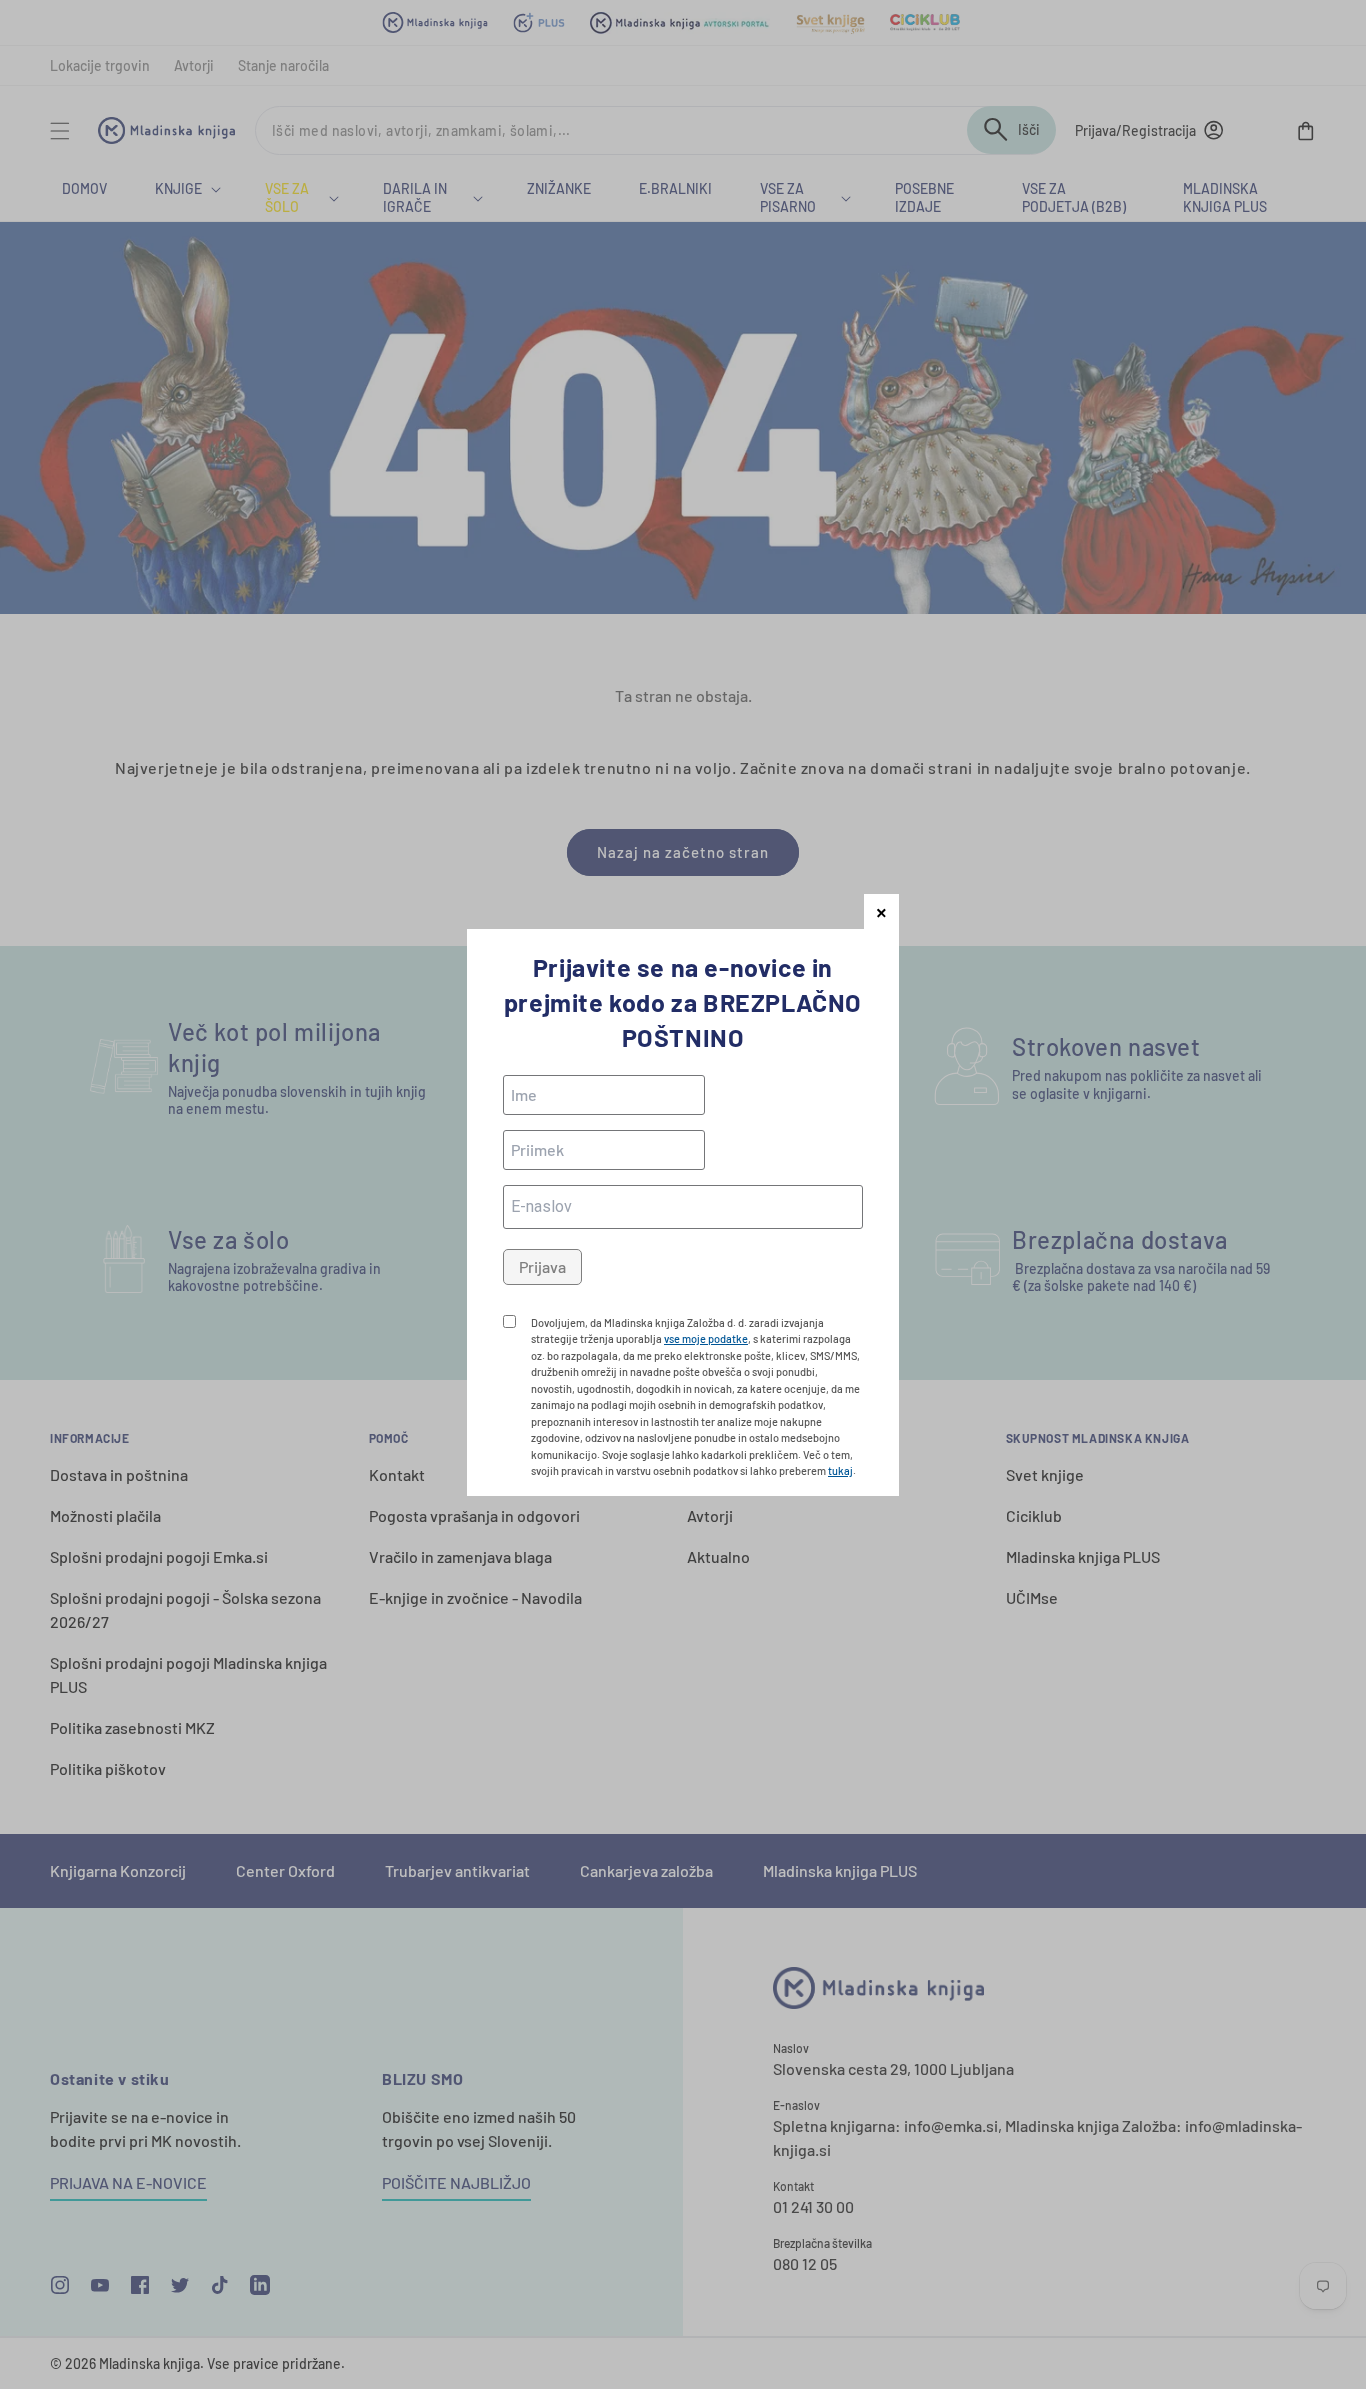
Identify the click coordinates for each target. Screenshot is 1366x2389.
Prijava (542, 1266)
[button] (881, 911)
